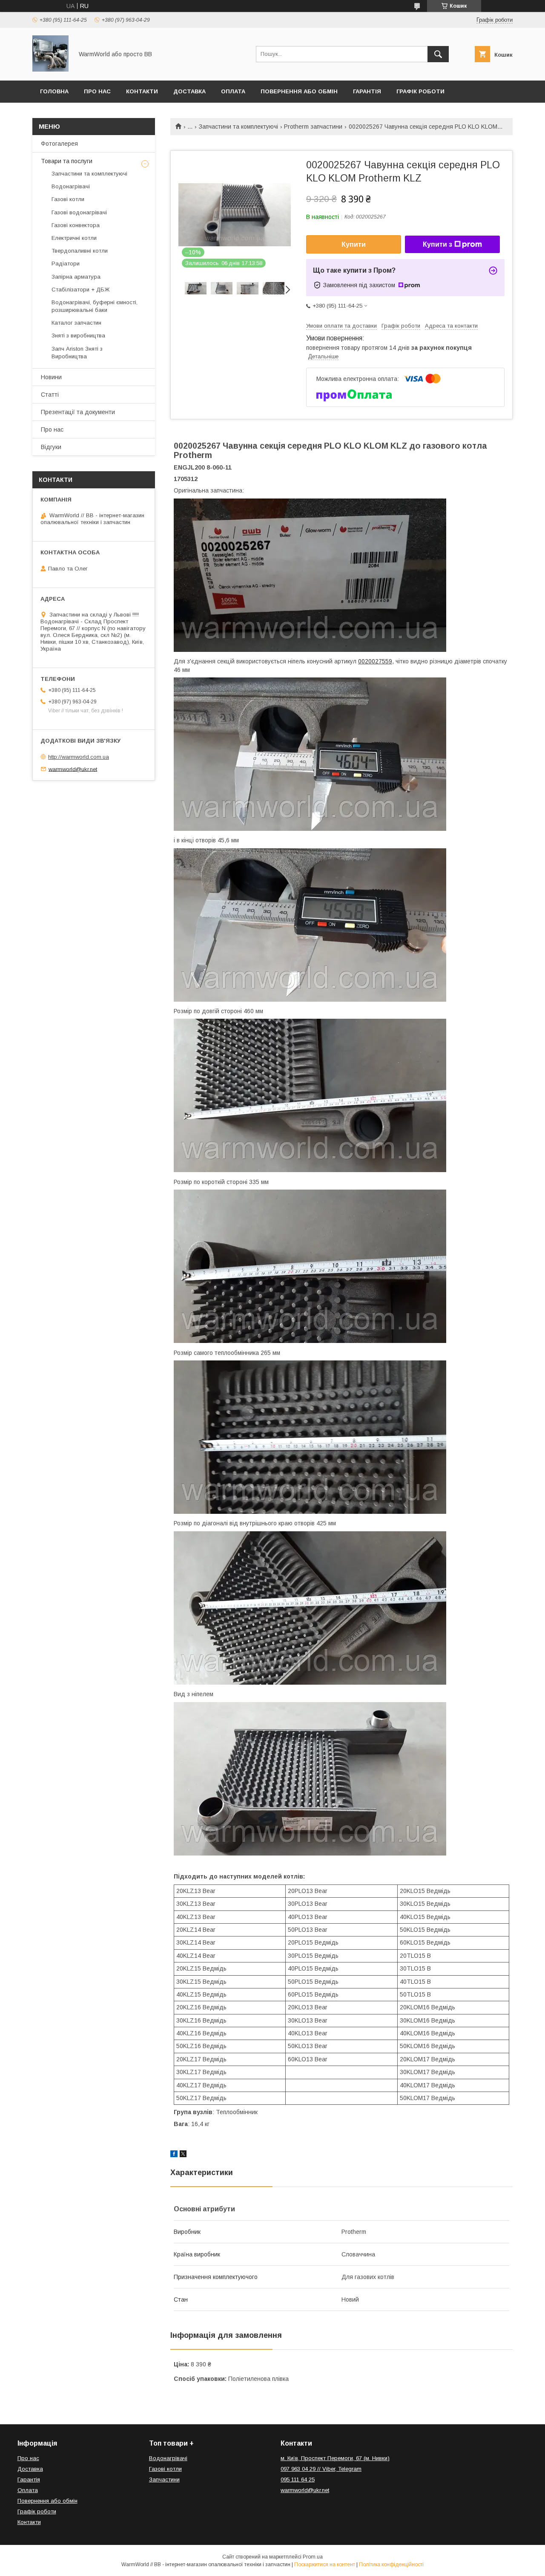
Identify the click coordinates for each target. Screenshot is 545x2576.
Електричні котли (74, 238)
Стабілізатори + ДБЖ (80, 290)
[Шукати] (438, 54)
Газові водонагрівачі (79, 212)
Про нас (97, 91)
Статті (50, 395)
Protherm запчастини (313, 127)
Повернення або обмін (299, 91)
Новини (51, 377)
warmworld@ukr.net (73, 769)
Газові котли (68, 199)
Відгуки (51, 447)
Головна (54, 91)
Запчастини (164, 2479)
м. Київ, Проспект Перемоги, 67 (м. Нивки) (335, 2458)
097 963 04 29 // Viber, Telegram (321, 2469)
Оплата (233, 91)
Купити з (437, 244)
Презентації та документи (78, 412)
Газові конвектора (76, 225)
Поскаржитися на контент (325, 2564)
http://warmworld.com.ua (79, 757)
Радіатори (66, 264)
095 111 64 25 (298, 2479)
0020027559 (375, 661)
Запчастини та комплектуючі (238, 127)
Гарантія (367, 91)
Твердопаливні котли (80, 251)
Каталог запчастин (76, 323)
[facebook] (174, 2155)
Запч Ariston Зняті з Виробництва (77, 353)
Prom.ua (313, 2557)
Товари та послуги (67, 161)
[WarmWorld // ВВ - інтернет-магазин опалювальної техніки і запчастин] (50, 69)
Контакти (142, 91)
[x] (183, 2155)
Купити (354, 244)
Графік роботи (420, 91)
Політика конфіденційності (391, 2564)
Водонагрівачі (71, 186)
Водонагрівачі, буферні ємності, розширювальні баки (95, 306)
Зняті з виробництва (78, 336)
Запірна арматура (76, 277)
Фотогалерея (59, 144)
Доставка (189, 91)
